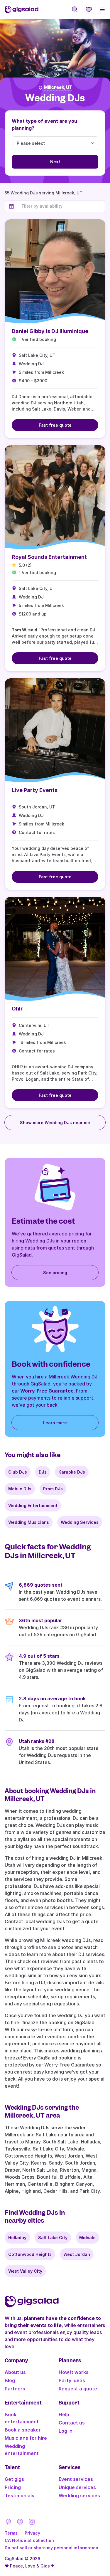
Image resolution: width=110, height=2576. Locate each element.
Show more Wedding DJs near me (55, 1123)
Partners (15, 2389)
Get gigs (14, 2479)
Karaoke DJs (72, 1472)
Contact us (72, 2423)
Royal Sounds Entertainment (49, 557)
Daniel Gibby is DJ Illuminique (50, 331)
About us (15, 2372)
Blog (10, 2380)
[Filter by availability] (62, 206)
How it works (74, 2372)
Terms (11, 2533)
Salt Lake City (53, 2238)
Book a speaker (23, 2430)
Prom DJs (53, 1489)
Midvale (87, 2238)
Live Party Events (35, 790)
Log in (66, 2431)
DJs (43, 1472)
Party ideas (72, 2380)
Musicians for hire (26, 2438)
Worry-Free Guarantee (47, 1391)
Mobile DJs (20, 1489)
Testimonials (20, 2496)
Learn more (55, 1423)
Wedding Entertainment (33, 1505)
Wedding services (79, 2496)
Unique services (77, 2487)
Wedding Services (80, 1522)
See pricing (55, 1273)
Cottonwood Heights (30, 2254)
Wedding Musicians (29, 1522)
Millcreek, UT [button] (58, 88)
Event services (76, 2479)
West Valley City (25, 2271)
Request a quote (78, 2389)
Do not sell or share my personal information (51, 2548)
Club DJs (18, 1472)
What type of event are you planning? (44, 125)
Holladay (17, 2238)
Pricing (13, 2487)
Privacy (32, 2533)
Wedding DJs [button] (55, 98)
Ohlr (17, 1009)
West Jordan (77, 2254)
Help (64, 2414)
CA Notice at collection (29, 2540)
